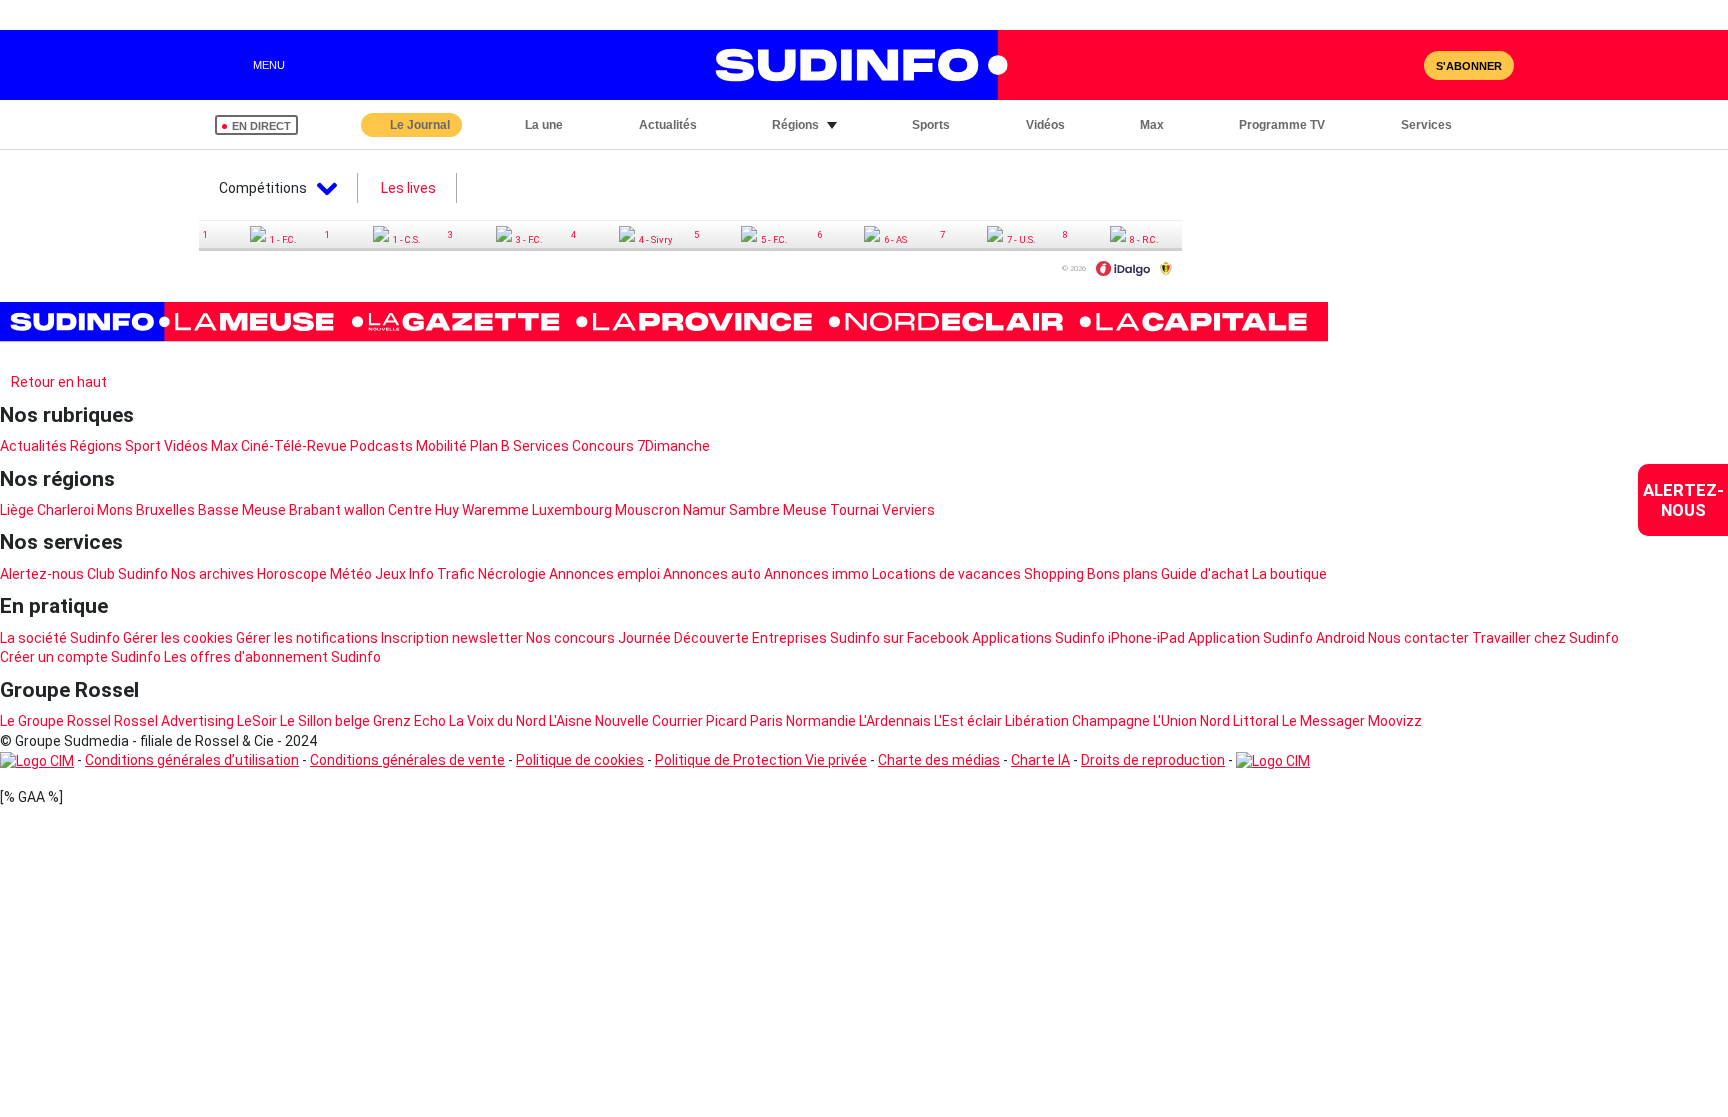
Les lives (408, 188)
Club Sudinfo (127, 574)
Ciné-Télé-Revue (294, 446)
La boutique (1289, 574)
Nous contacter (1418, 638)
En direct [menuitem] (261, 126)
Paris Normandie (803, 721)
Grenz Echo (409, 721)
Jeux (390, 574)
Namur (704, 510)
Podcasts (381, 446)
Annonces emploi (604, 574)
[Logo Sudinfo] (852, 65)
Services (541, 446)
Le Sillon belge (325, 721)
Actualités (33, 446)
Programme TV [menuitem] (1282, 125)
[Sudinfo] (664, 322)
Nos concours (570, 638)
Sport (143, 446)
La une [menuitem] (544, 125)
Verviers (908, 510)
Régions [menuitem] (795, 125)
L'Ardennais (895, 721)
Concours (603, 446)
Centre (410, 510)
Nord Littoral (1239, 721)
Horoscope (292, 574)
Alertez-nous (42, 574)
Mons (115, 510)
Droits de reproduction (1153, 760)
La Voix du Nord (497, 721)
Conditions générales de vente (407, 760)
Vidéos (186, 446)
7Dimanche (673, 446)
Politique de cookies (580, 760)
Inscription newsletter (452, 638)
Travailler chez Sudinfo (1545, 638)
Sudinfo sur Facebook (899, 638)
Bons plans (1122, 574)
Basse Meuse (242, 510)
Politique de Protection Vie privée (761, 760)
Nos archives (212, 574)
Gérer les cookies (178, 638)
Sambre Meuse (778, 510)
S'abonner (1469, 66)
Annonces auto (712, 574)
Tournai (854, 510)
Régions (96, 446)
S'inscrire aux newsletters (99, 358)
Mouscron (647, 510)
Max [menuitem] (1152, 125)
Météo (351, 574)
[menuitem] (1683, 500)
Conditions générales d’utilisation (192, 760)
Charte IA (1040, 760)
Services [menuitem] (1426, 125)
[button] (1494, 125)
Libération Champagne (1077, 721)
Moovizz (1395, 721)
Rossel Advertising (174, 721)
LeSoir (257, 721)
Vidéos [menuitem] (1045, 125)
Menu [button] (269, 65)
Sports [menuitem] (931, 125)
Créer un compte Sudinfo (80, 657)
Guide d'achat (1205, 574)
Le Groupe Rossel (55, 721)
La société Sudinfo (60, 638)
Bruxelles (165, 510)
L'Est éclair (968, 721)
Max (224, 446)
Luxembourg (572, 510)
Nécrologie (512, 574)
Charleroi (65, 510)
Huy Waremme (482, 510)
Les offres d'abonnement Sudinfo (272, 657)
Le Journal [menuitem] (420, 125)
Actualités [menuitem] (668, 125)
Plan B (490, 446)
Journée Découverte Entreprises (722, 638)
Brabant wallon (337, 510)
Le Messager (1323, 721)
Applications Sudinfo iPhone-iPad (1078, 638)
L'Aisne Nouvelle (599, 721)
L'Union (1175, 721)
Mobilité (441, 446)
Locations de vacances (946, 574)
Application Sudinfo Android (1276, 638)
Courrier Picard (699, 721)
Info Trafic (442, 574)
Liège (17, 510)
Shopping (1054, 574)
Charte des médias (939, 760)
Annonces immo (816, 574)
